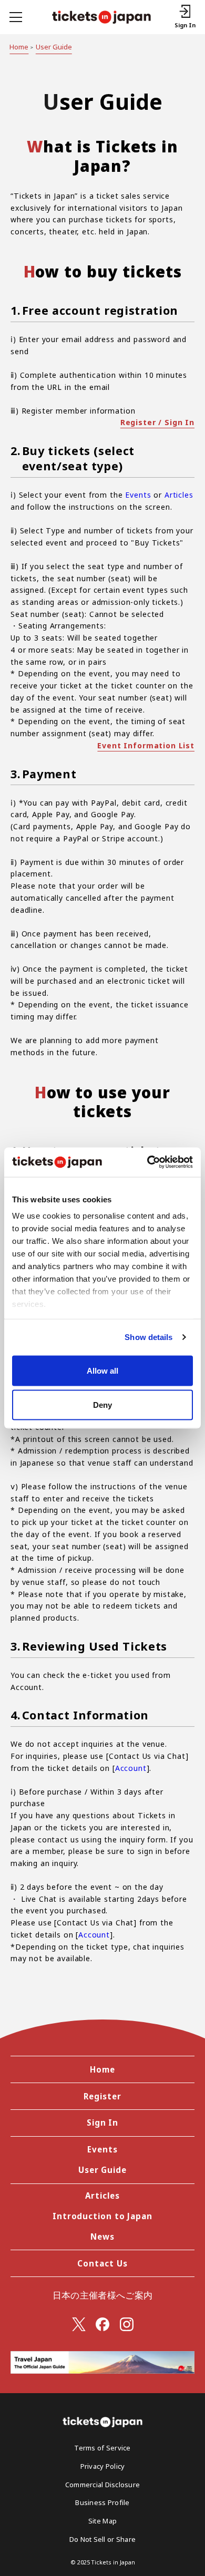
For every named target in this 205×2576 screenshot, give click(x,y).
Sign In (102, 2122)
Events (138, 495)
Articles (179, 495)
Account (131, 1768)
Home (19, 47)
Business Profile (102, 2502)
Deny (102, 1405)
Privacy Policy (103, 2466)
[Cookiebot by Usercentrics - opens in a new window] (147, 1162)
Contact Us (102, 2263)
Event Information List (146, 745)
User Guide (54, 47)
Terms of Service (102, 2448)
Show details (148, 1337)
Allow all (102, 1370)
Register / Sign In (157, 422)
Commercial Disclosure (102, 2485)
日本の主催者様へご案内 (103, 2295)
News (102, 2237)
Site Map (102, 2521)
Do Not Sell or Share (102, 2539)
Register (102, 2096)
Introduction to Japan (102, 2216)
